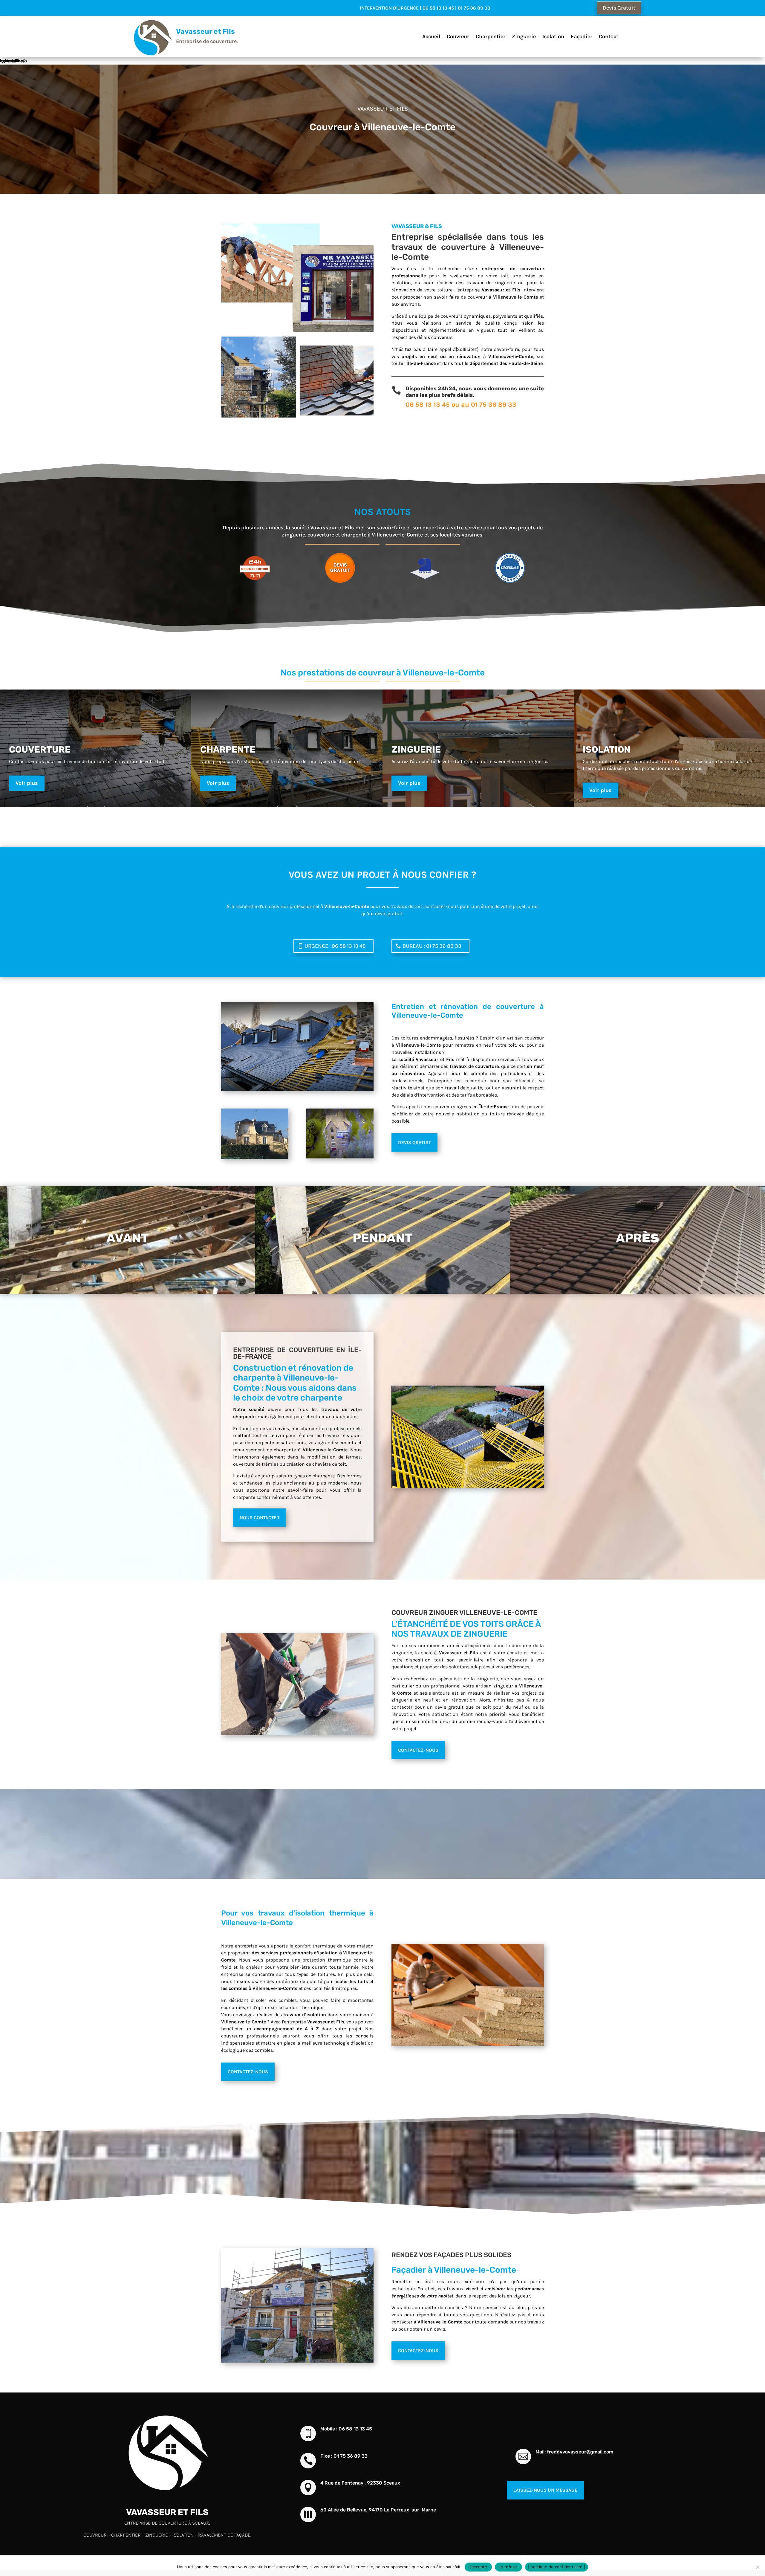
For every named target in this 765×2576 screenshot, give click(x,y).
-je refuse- (508, 2567)
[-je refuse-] (758, 2567)
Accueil (431, 37)
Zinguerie (524, 37)
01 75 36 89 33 (494, 405)
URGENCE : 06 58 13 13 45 (335, 946)
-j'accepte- (478, 2567)
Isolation (553, 37)
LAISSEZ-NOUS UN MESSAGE (545, 2490)
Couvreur (458, 37)
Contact (609, 37)
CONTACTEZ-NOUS (418, 1750)
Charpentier (491, 37)
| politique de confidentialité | (557, 2567)
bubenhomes (12, 61)
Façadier (582, 37)
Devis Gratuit (619, 8)
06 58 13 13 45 (428, 405)
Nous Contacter (260, 1518)
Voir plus (27, 783)
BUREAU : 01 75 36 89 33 (432, 946)
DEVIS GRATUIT (414, 1142)
